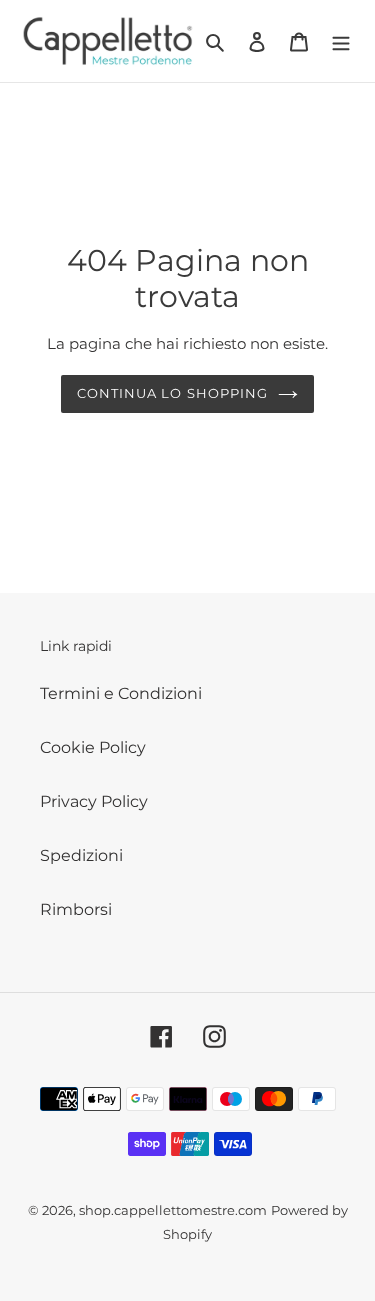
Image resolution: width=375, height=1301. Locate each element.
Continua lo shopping (172, 393)
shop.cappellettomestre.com (173, 1210)
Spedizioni (81, 855)
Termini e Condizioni (121, 693)
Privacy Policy (94, 801)
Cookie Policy (93, 747)
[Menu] (341, 41)
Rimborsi (76, 909)
